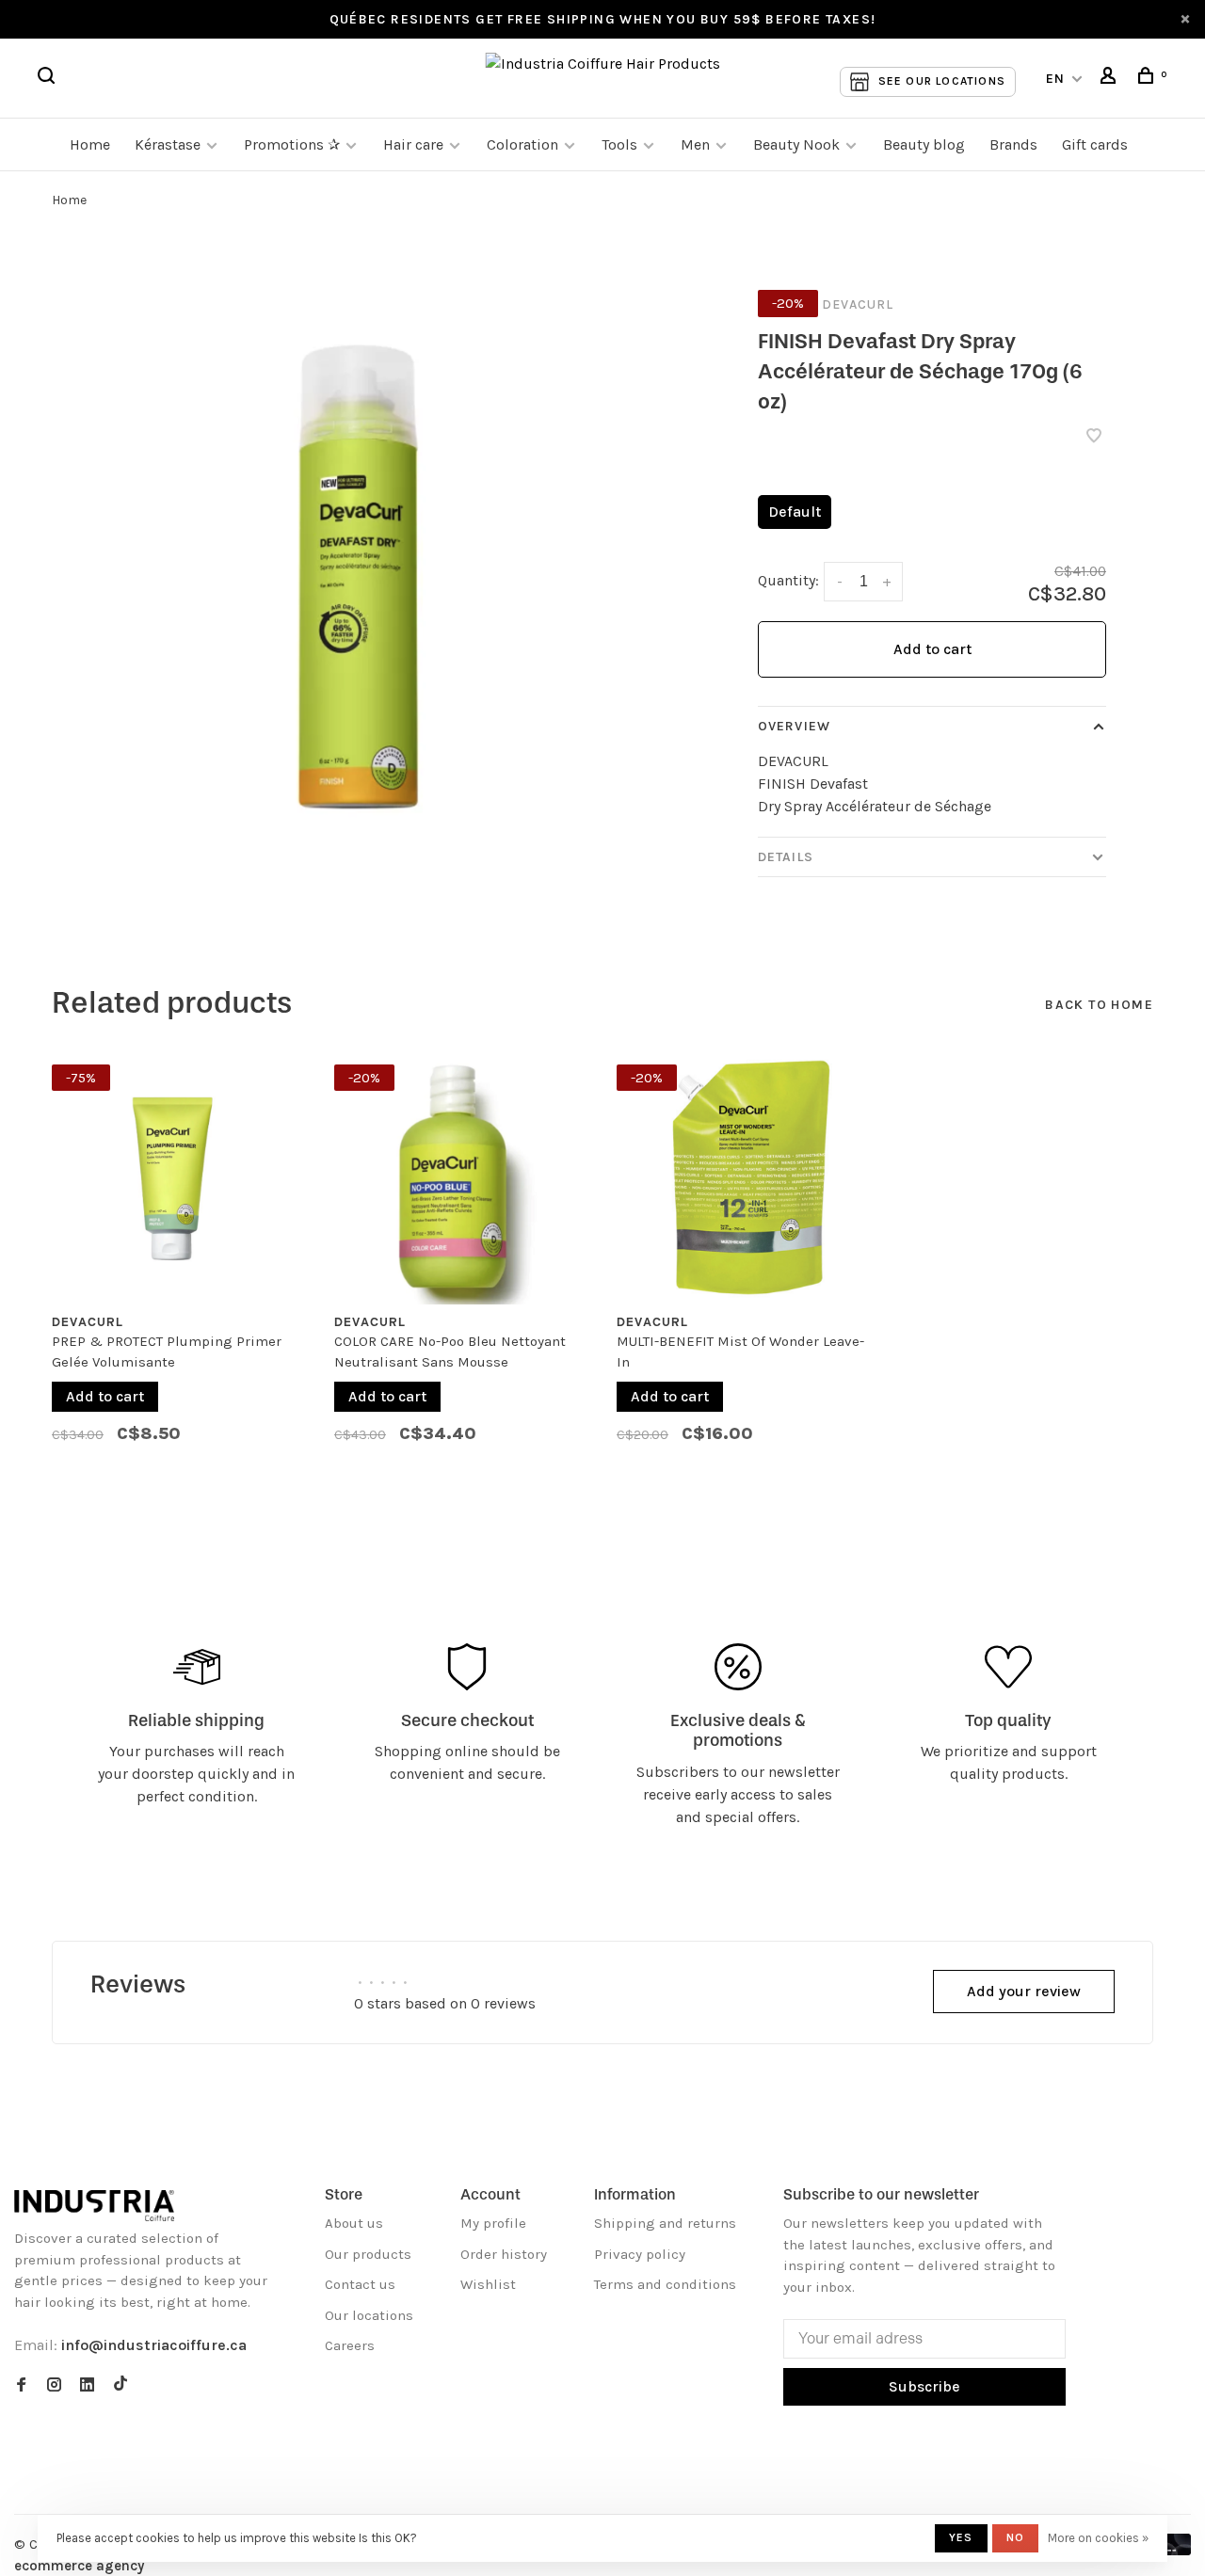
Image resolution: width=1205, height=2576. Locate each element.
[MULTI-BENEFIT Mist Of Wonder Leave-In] (744, 1177)
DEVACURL (858, 304)
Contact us (360, 2284)
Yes (961, 2537)
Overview (794, 726)
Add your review (1024, 1991)
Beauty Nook (796, 144)
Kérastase (168, 144)
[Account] (1111, 79)
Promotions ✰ (294, 144)
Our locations (369, 2315)
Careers (350, 2345)
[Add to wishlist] (1094, 437)
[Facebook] (21, 2386)
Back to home (1099, 1005)
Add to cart (932, 649)
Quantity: (788, 580)
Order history (504, 2254)
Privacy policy (640, 2254)
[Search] (49, 79)
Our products (368, 2254)
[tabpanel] (179, 1263)
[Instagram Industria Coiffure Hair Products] (54, 2386)
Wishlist (488, 2284)
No (1015, 2537)
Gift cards (1095, 144)
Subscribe (924, 2386)
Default (795, 512)
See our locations (942, 81)
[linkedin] (87, 2386)
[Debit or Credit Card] (1173, 2550)
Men (695, 144)
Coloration (522, 144)
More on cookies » (1098, 2538)
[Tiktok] (120, 2386)
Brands (1013, 144)
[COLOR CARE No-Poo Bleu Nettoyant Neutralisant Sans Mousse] (461, 1177)
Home (90, 144)
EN (1056, 79)
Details (786, 857)
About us (354, 2223)
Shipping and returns (665, 2223)
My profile (493, 2223)
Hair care (413, 144)
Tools (619, 144)
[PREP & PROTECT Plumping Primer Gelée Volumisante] (179, 1177)
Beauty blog (924, 144)
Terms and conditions (665, 2284)
